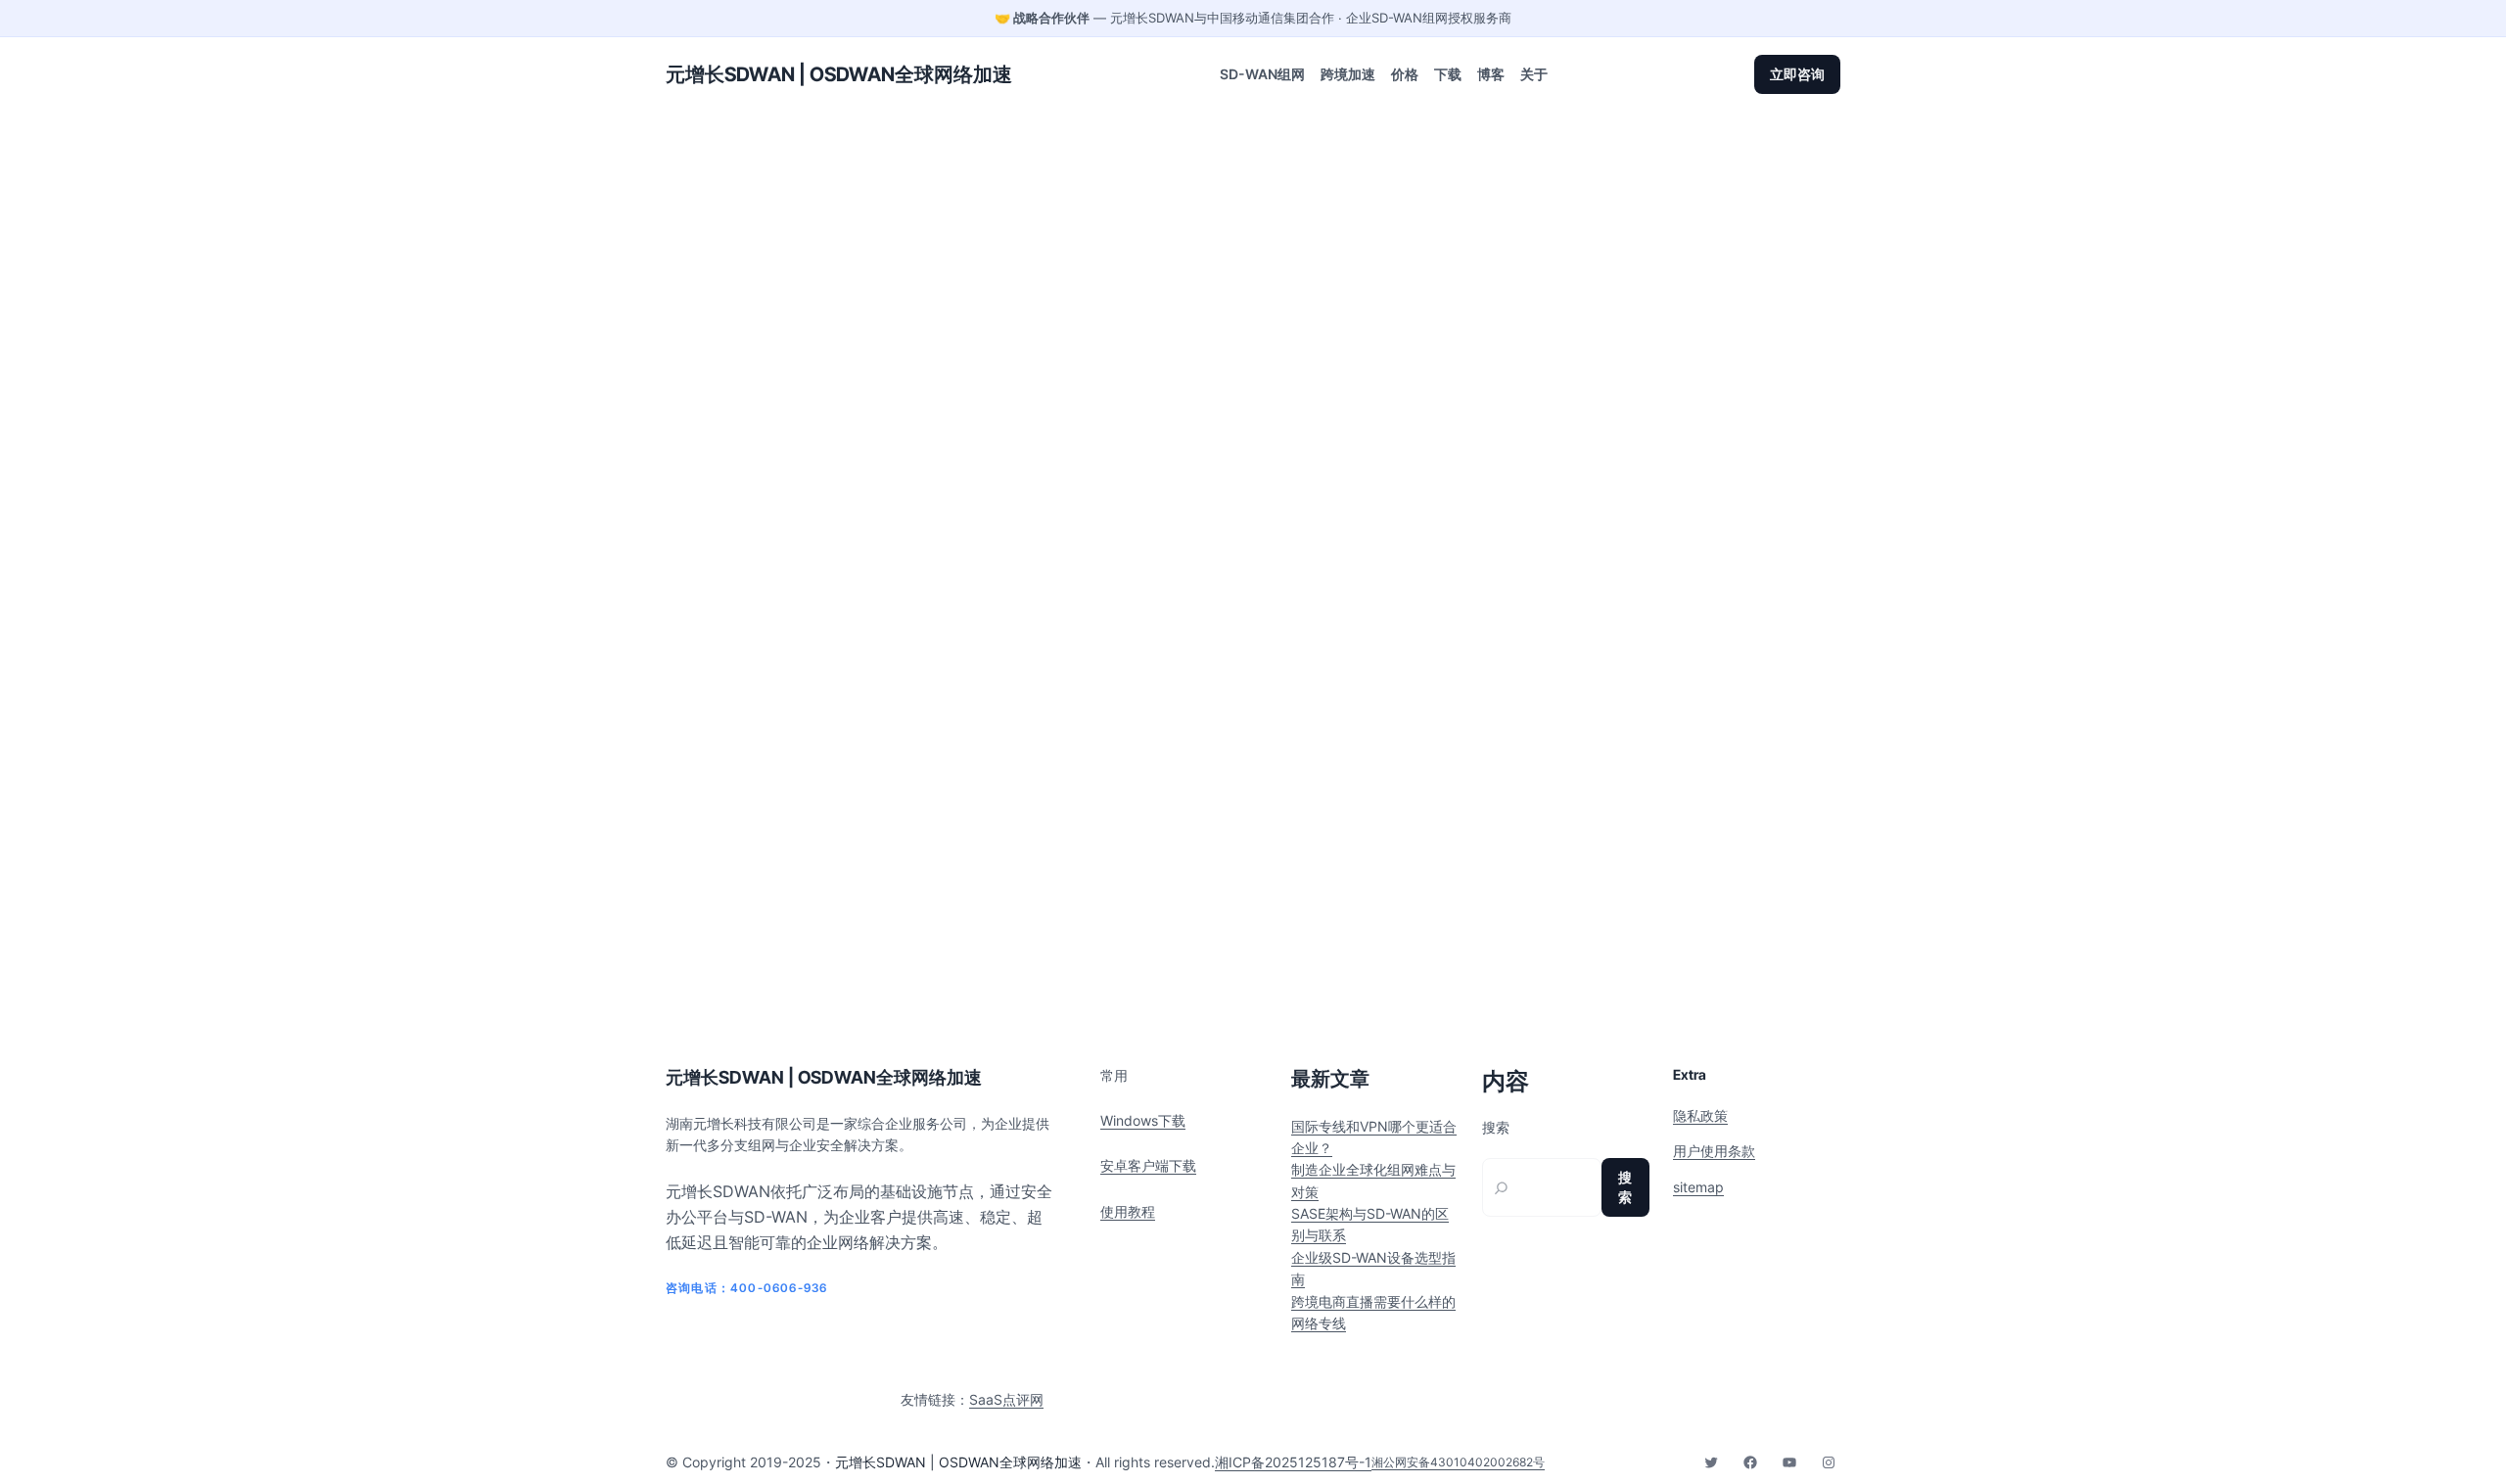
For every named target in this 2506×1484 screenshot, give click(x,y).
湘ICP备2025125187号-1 (1293, 1462)
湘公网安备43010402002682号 (1458, 1462)
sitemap (1698, 1187)
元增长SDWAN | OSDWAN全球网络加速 (839, 74)
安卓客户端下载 (1148, 1165)
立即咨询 (1797, 74)
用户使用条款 (1714, 1151)
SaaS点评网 (1006, 1399)
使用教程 (1128, 1211)
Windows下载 (1143, 1120)
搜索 (1496, 1128)
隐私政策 (1700, 1115)
